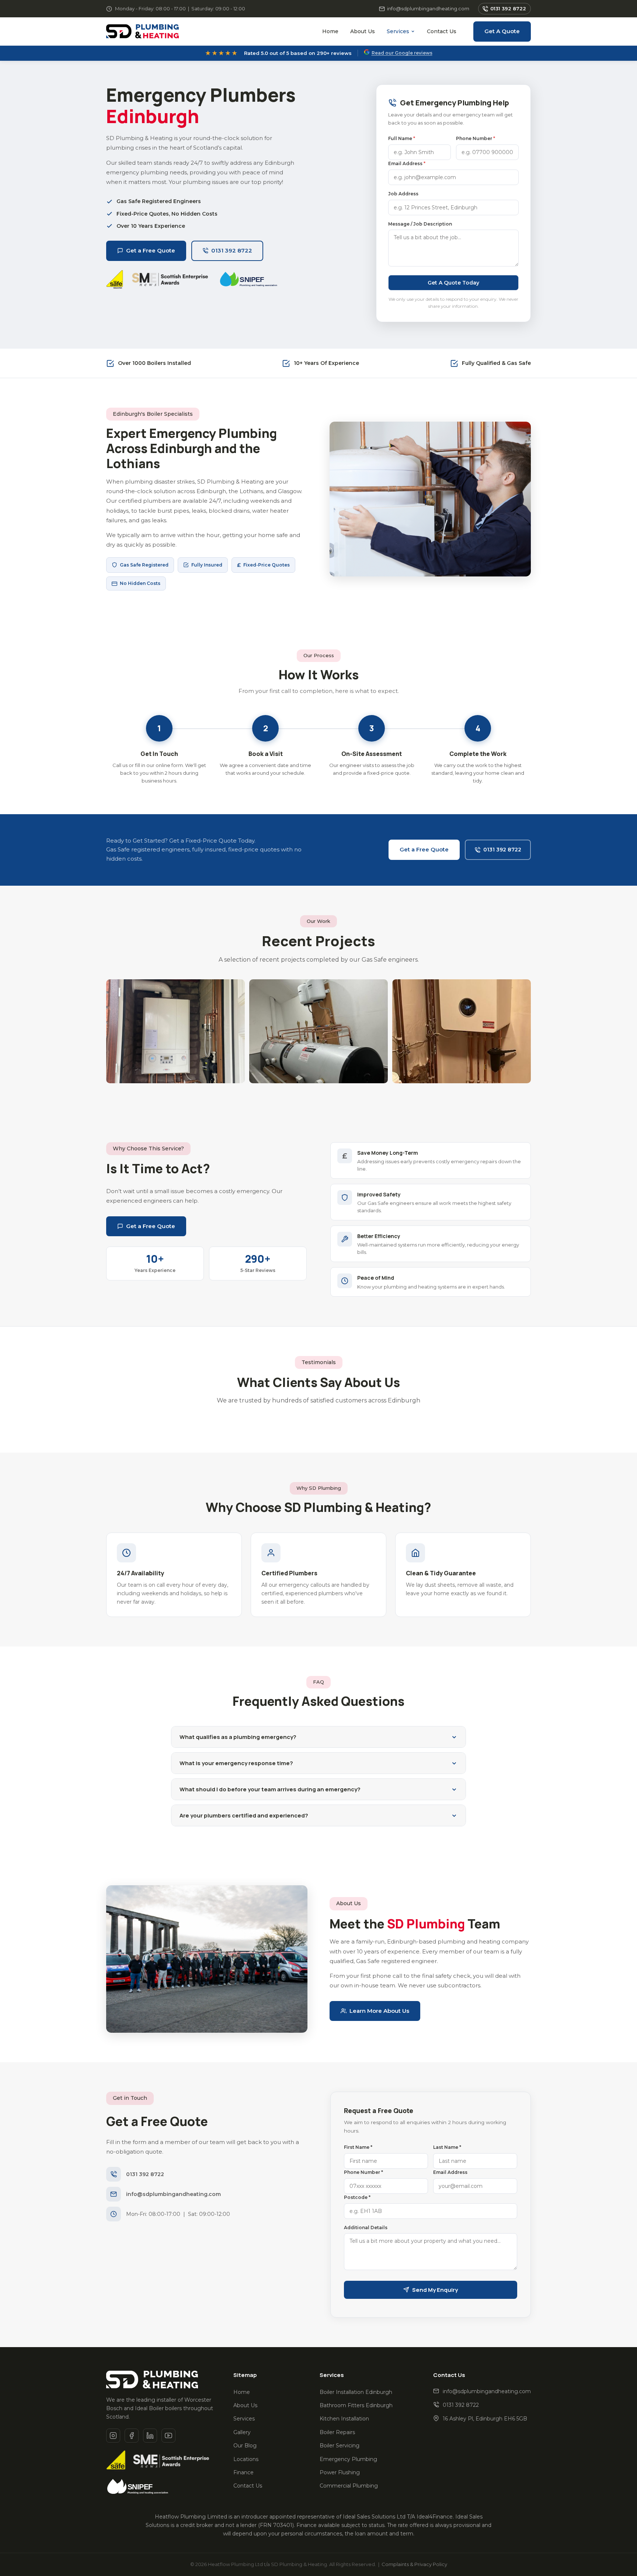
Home (330, 31)
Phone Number (476, 138)
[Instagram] (113, 2436)
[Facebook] (132, 2436)
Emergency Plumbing (348, 2459)
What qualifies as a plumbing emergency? (238, 1737)
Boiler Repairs (337, 2432)
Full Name (402, 138)
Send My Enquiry (435, 2290)
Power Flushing (340, 2472)
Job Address (403, 194)
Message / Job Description (420, 224)
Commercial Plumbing (349, 2486)
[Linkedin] (150, 2436)
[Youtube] (168, 2436)
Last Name (447, 2147)
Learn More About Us (379, 2011)
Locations (246, 2459)
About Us (363, 31)
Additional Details (366, 2228)
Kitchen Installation (344, 2419)
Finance (243, 2472)
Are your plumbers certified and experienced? (244, 1815)
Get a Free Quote (151, 250)
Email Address (407, 163)
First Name (358, 2147)
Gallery (242, 2432)
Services (398, 31)
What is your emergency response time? (236, 1763)
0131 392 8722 (508, 8)
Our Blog (245, 2446)
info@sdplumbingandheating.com (428, 8)
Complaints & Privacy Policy (414, 2564)
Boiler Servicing (340, 2446)
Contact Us (442, 31)
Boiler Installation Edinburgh (356, 2392)
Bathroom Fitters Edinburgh (356, 2405)
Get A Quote (502, 31)
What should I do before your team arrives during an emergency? (270, 1789)
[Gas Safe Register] (116, 2461)
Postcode (357, 2197)
